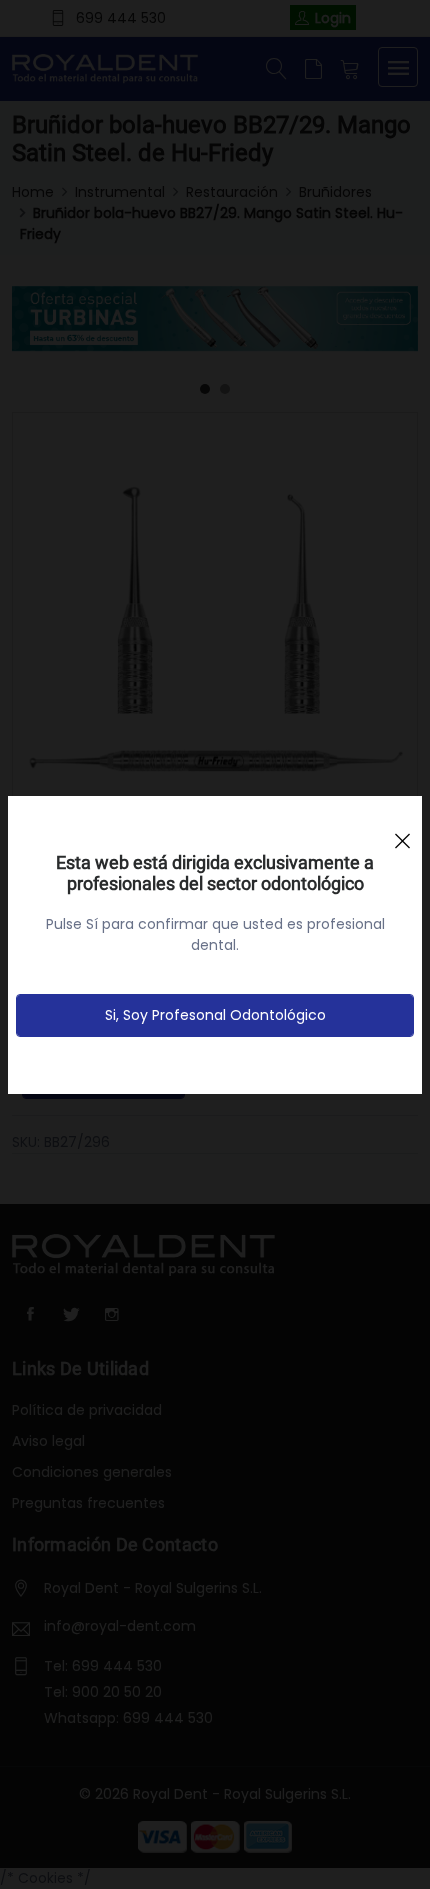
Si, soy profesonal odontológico (215, 1015)
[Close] (402, 832)
